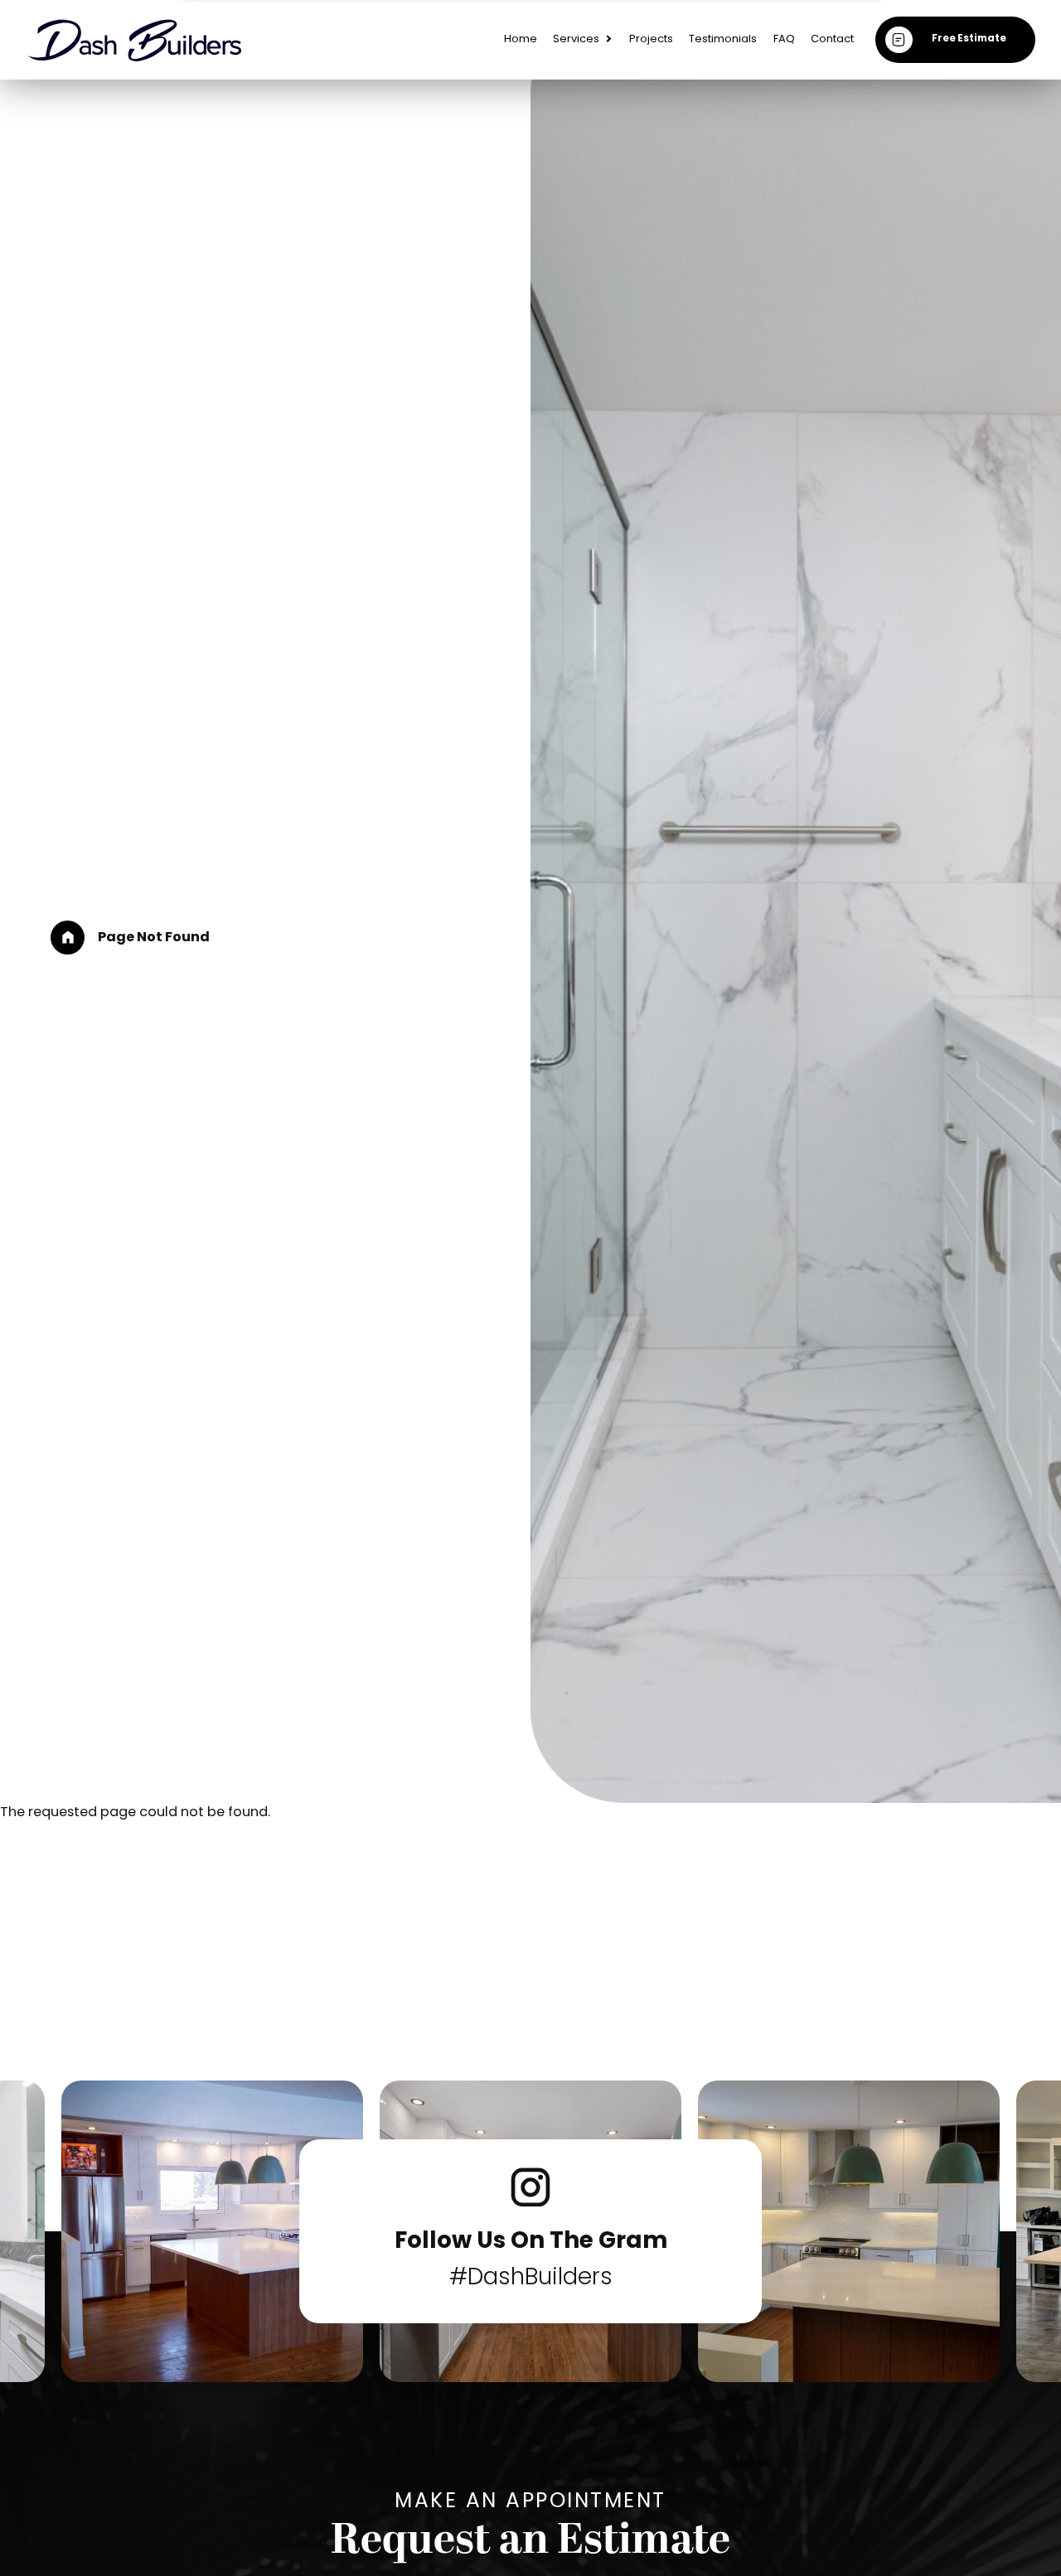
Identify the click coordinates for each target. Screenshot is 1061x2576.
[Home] (68, 938)
